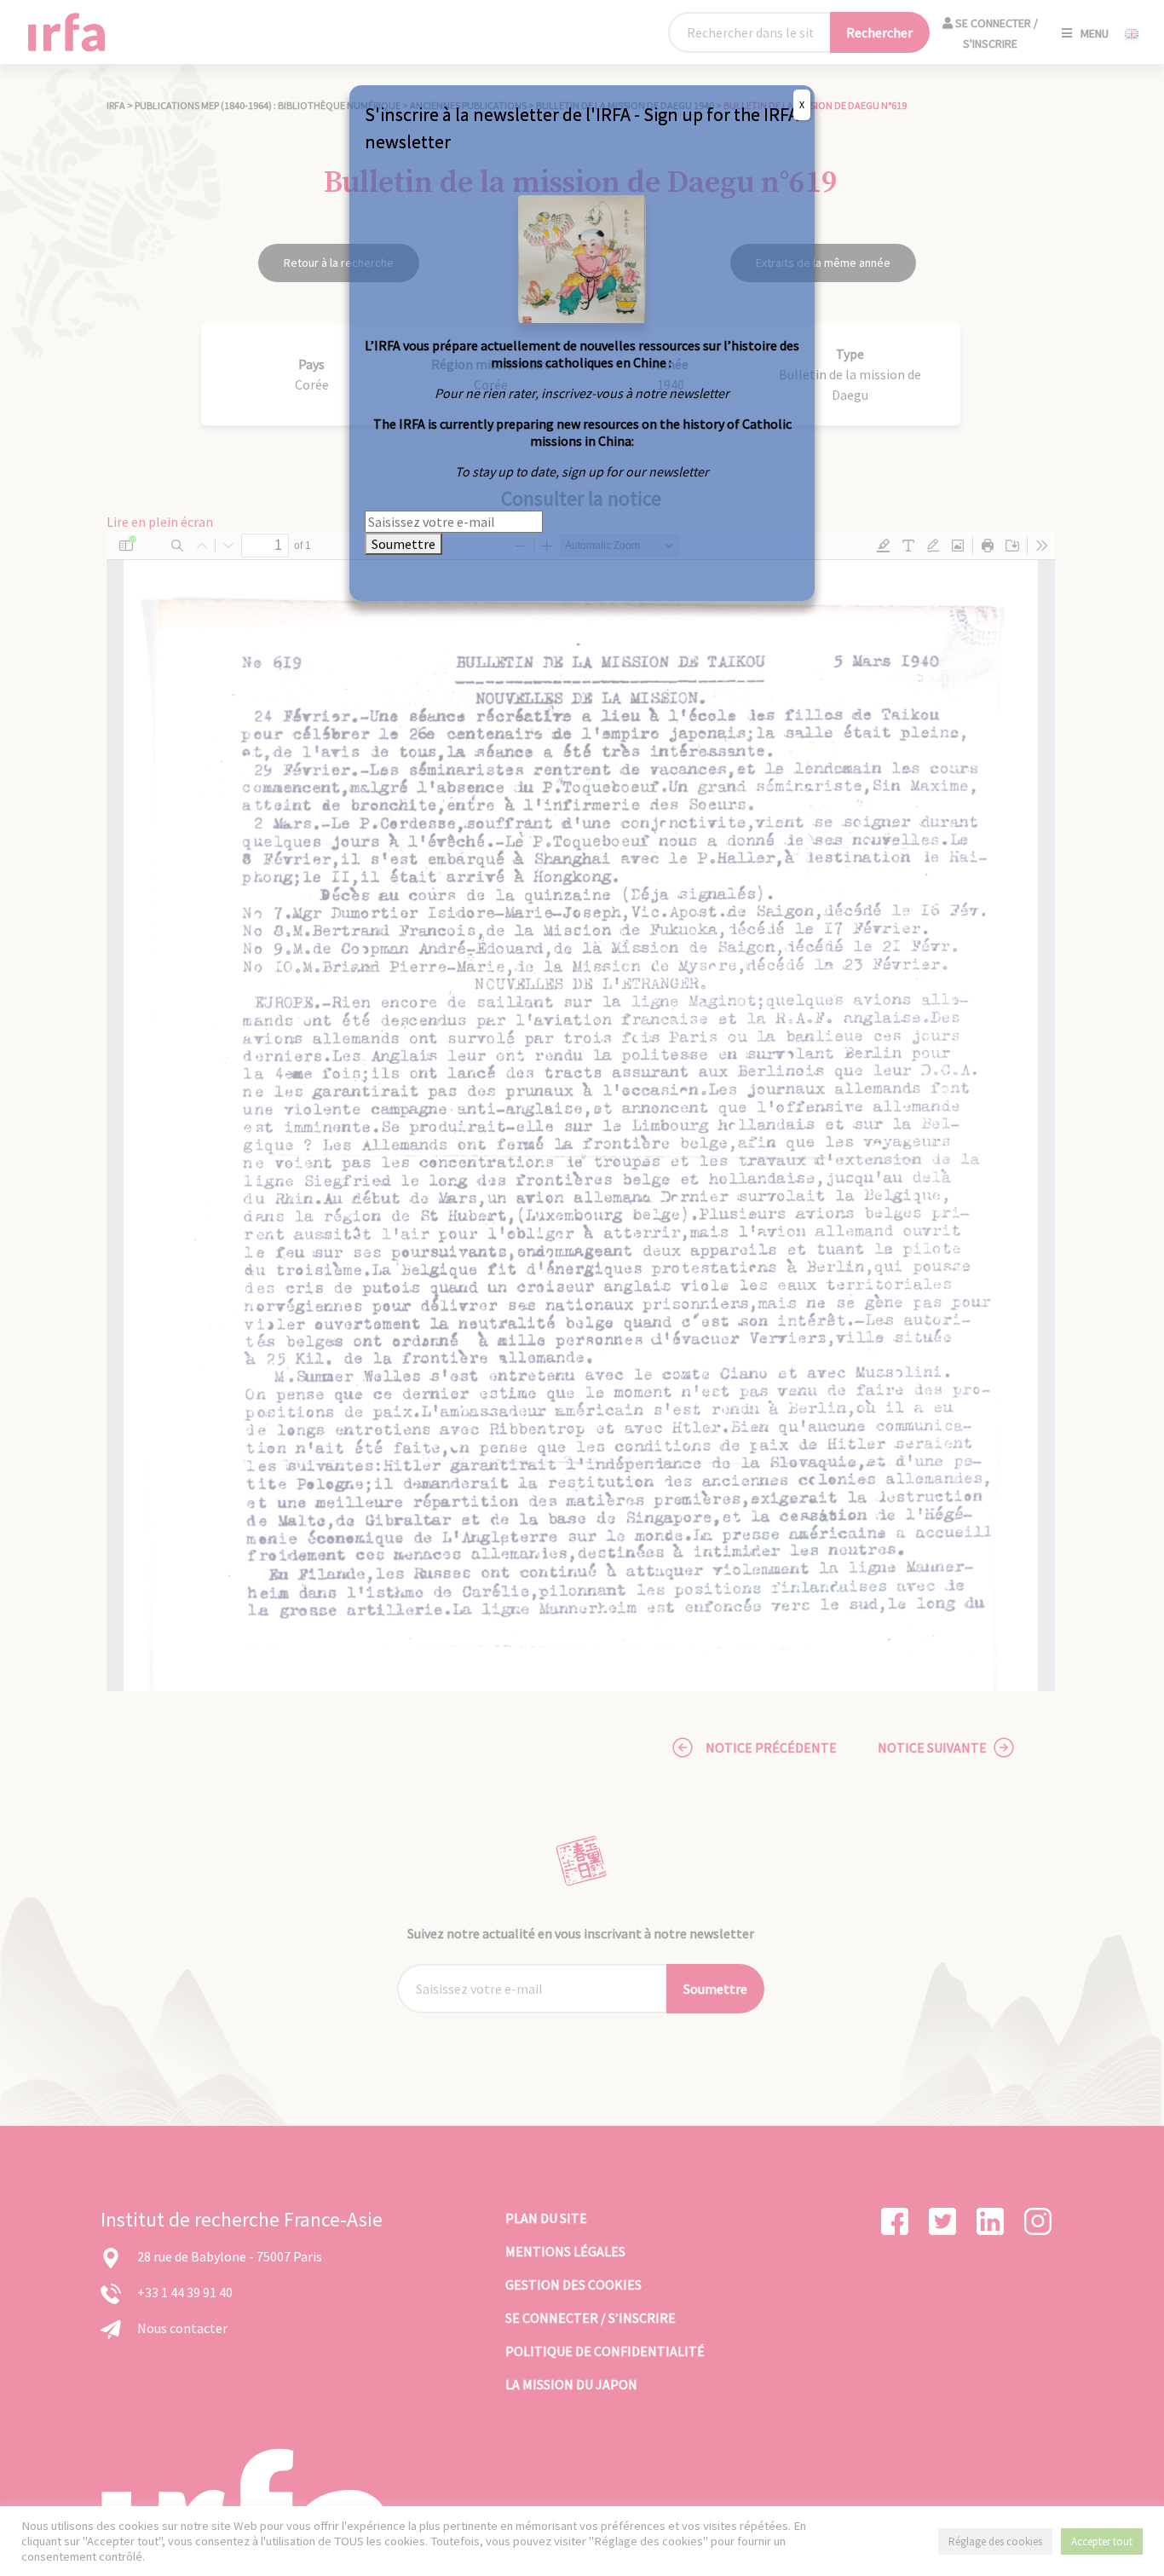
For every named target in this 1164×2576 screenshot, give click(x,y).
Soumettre (403, 544)
